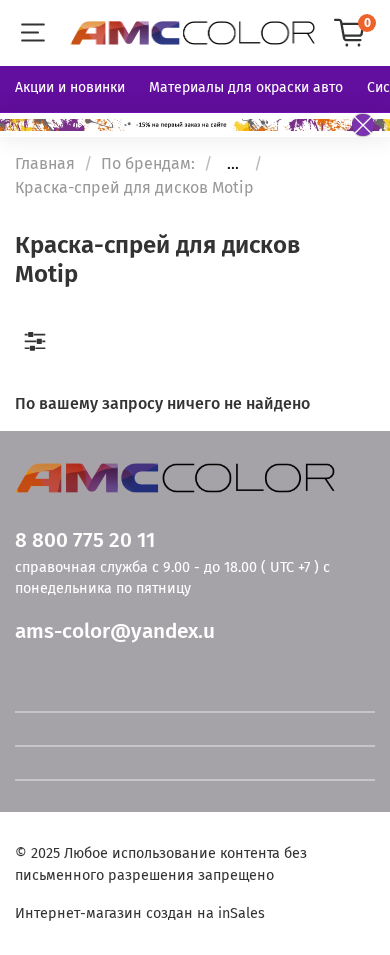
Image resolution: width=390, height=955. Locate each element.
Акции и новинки (70, 87)
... (233, 164)
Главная (45, 163)
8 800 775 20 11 (85, 540)
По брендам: (148, 163)
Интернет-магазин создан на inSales (140, 913)
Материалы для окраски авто (246, 87)
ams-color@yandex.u (115, 631)
